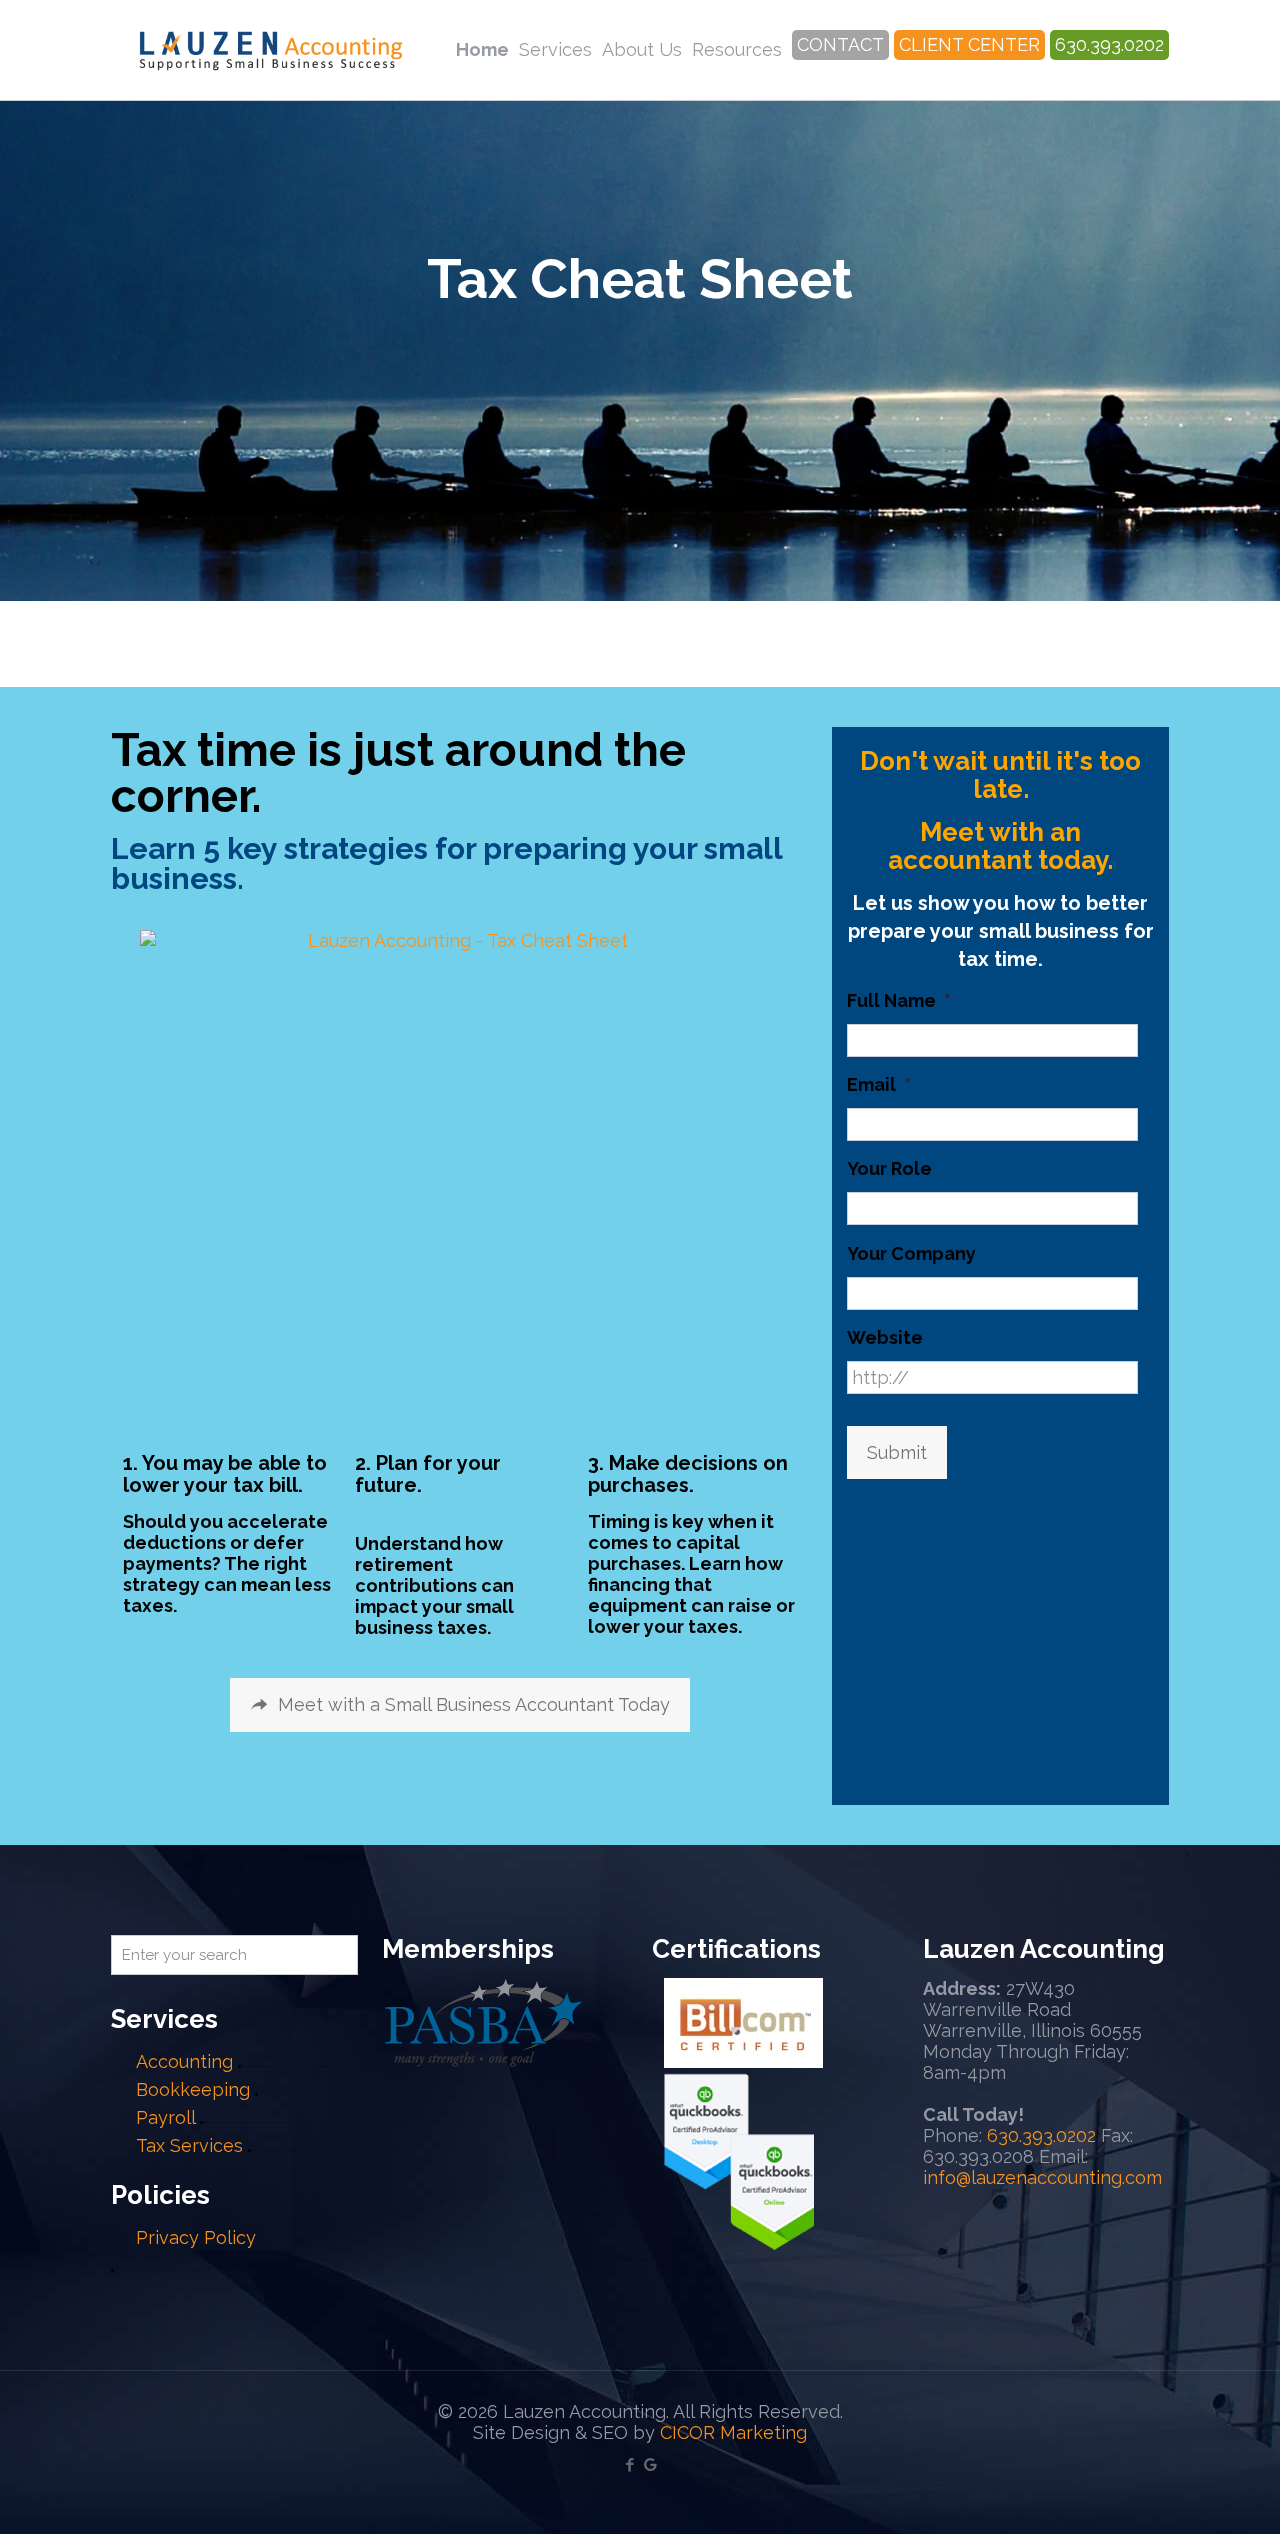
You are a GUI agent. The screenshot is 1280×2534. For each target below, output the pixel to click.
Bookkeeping (193, 2089)
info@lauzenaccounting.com (1042, 2177)
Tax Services (192, 2145)
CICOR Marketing (733, 2432)
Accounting (184, 2061)
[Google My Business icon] (650, 2465)
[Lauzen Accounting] (271, 50)
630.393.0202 (1041, 2135)
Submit (897, 1452)
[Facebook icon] (629, 2465)
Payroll (165, 2117)
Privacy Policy (196, 2237)
